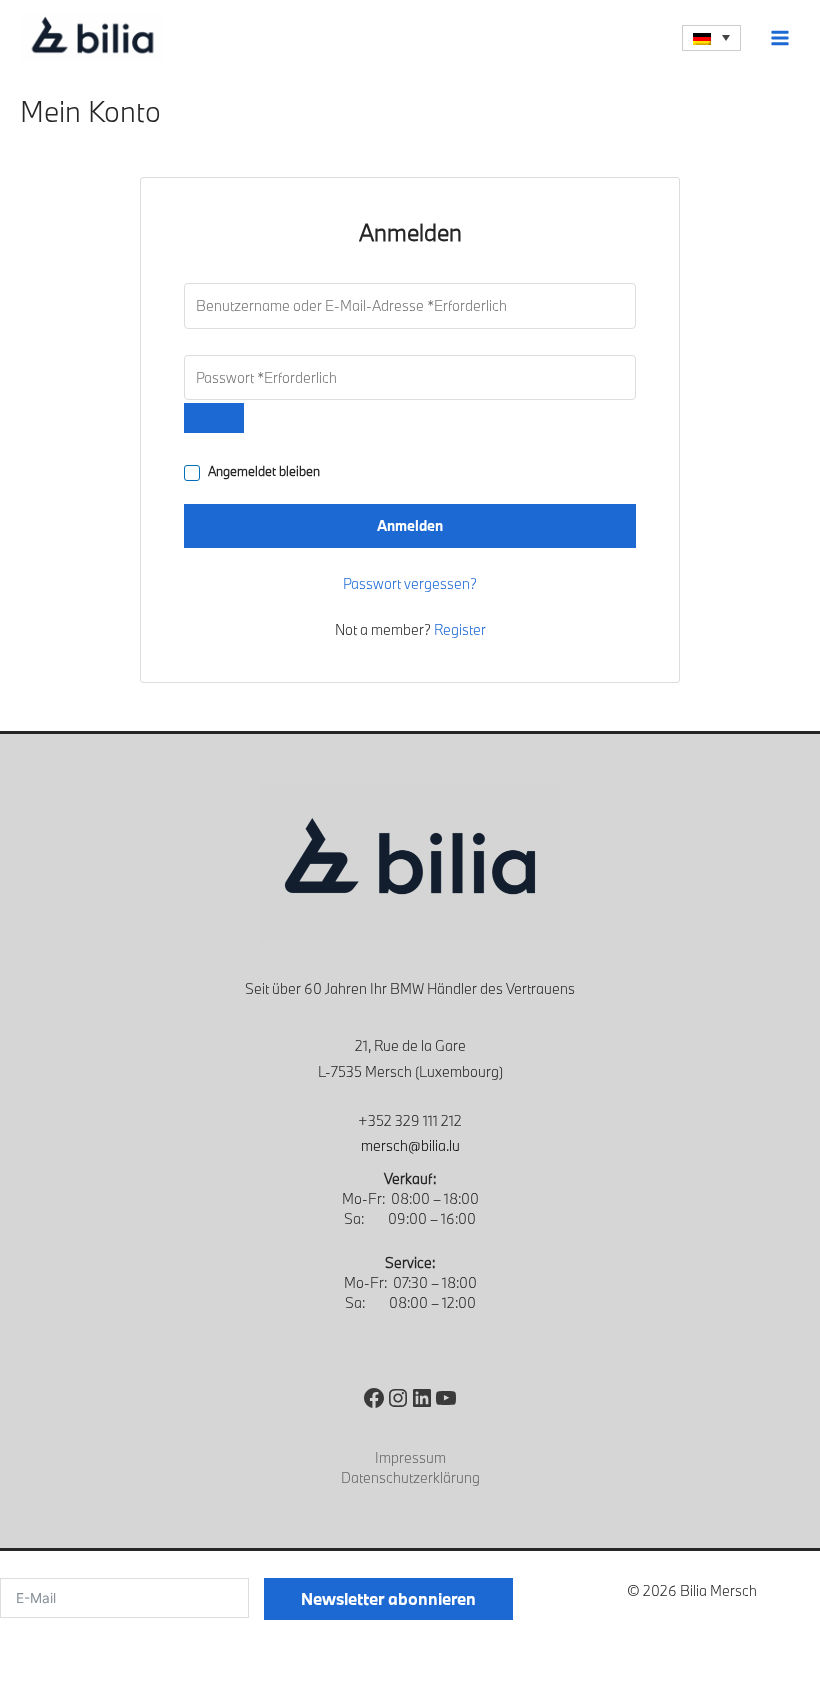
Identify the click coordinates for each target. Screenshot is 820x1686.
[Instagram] (398, 1398)
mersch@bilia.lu (410, 1145)
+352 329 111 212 (410, 1120)
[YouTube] (446, 1398)
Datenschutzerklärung (410, 1477)
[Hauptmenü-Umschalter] (780, 37)
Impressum (410, 1457)
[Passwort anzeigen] (214, 418)
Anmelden (410, 525)
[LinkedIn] (422, 1398)
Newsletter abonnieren (388, 1598)
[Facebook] (374, 1398)
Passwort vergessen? (410, 583)
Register (460, 629)
